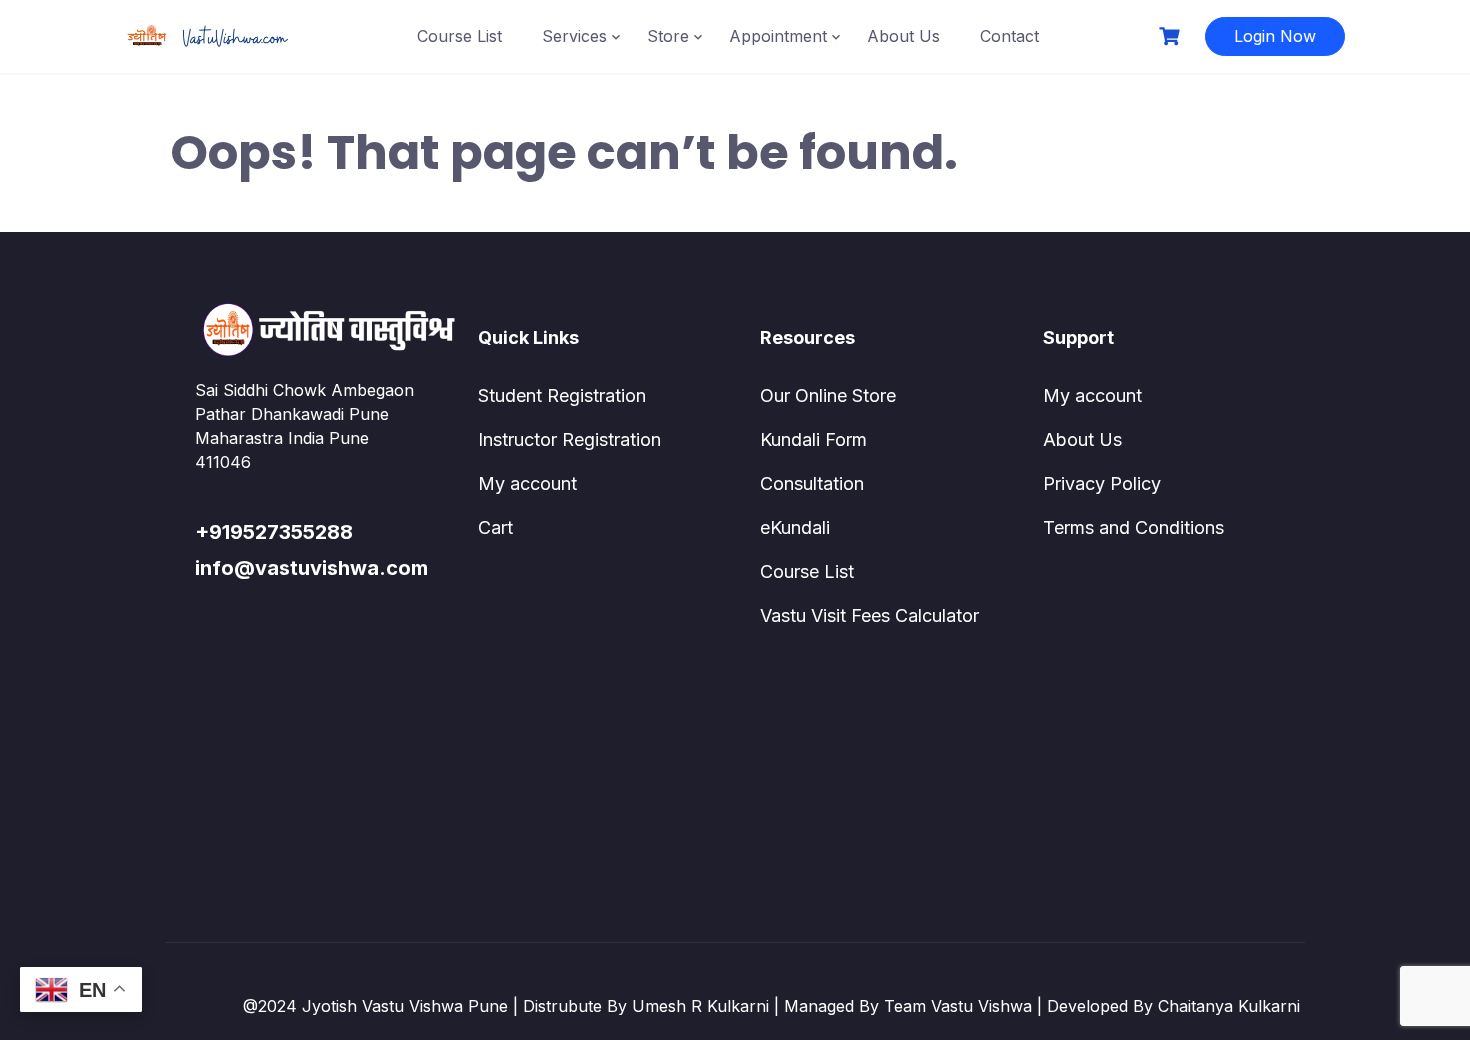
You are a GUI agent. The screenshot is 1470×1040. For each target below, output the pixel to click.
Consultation (812, 483)
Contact (1009, 36)
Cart (495, 527)
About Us (903, 36)
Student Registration (562, 395)
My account (527, 483)
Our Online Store (828, 395)
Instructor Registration (569, 439)
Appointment (778, 36)
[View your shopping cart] (1172, 36)
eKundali (795, 527)
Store (668, 36)
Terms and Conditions (1133, 527)
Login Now (1275, 36)
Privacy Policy (1102, 483)
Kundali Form (813, 439)
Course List (459, 36)
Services (574, 36)
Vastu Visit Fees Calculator (869, 615)
